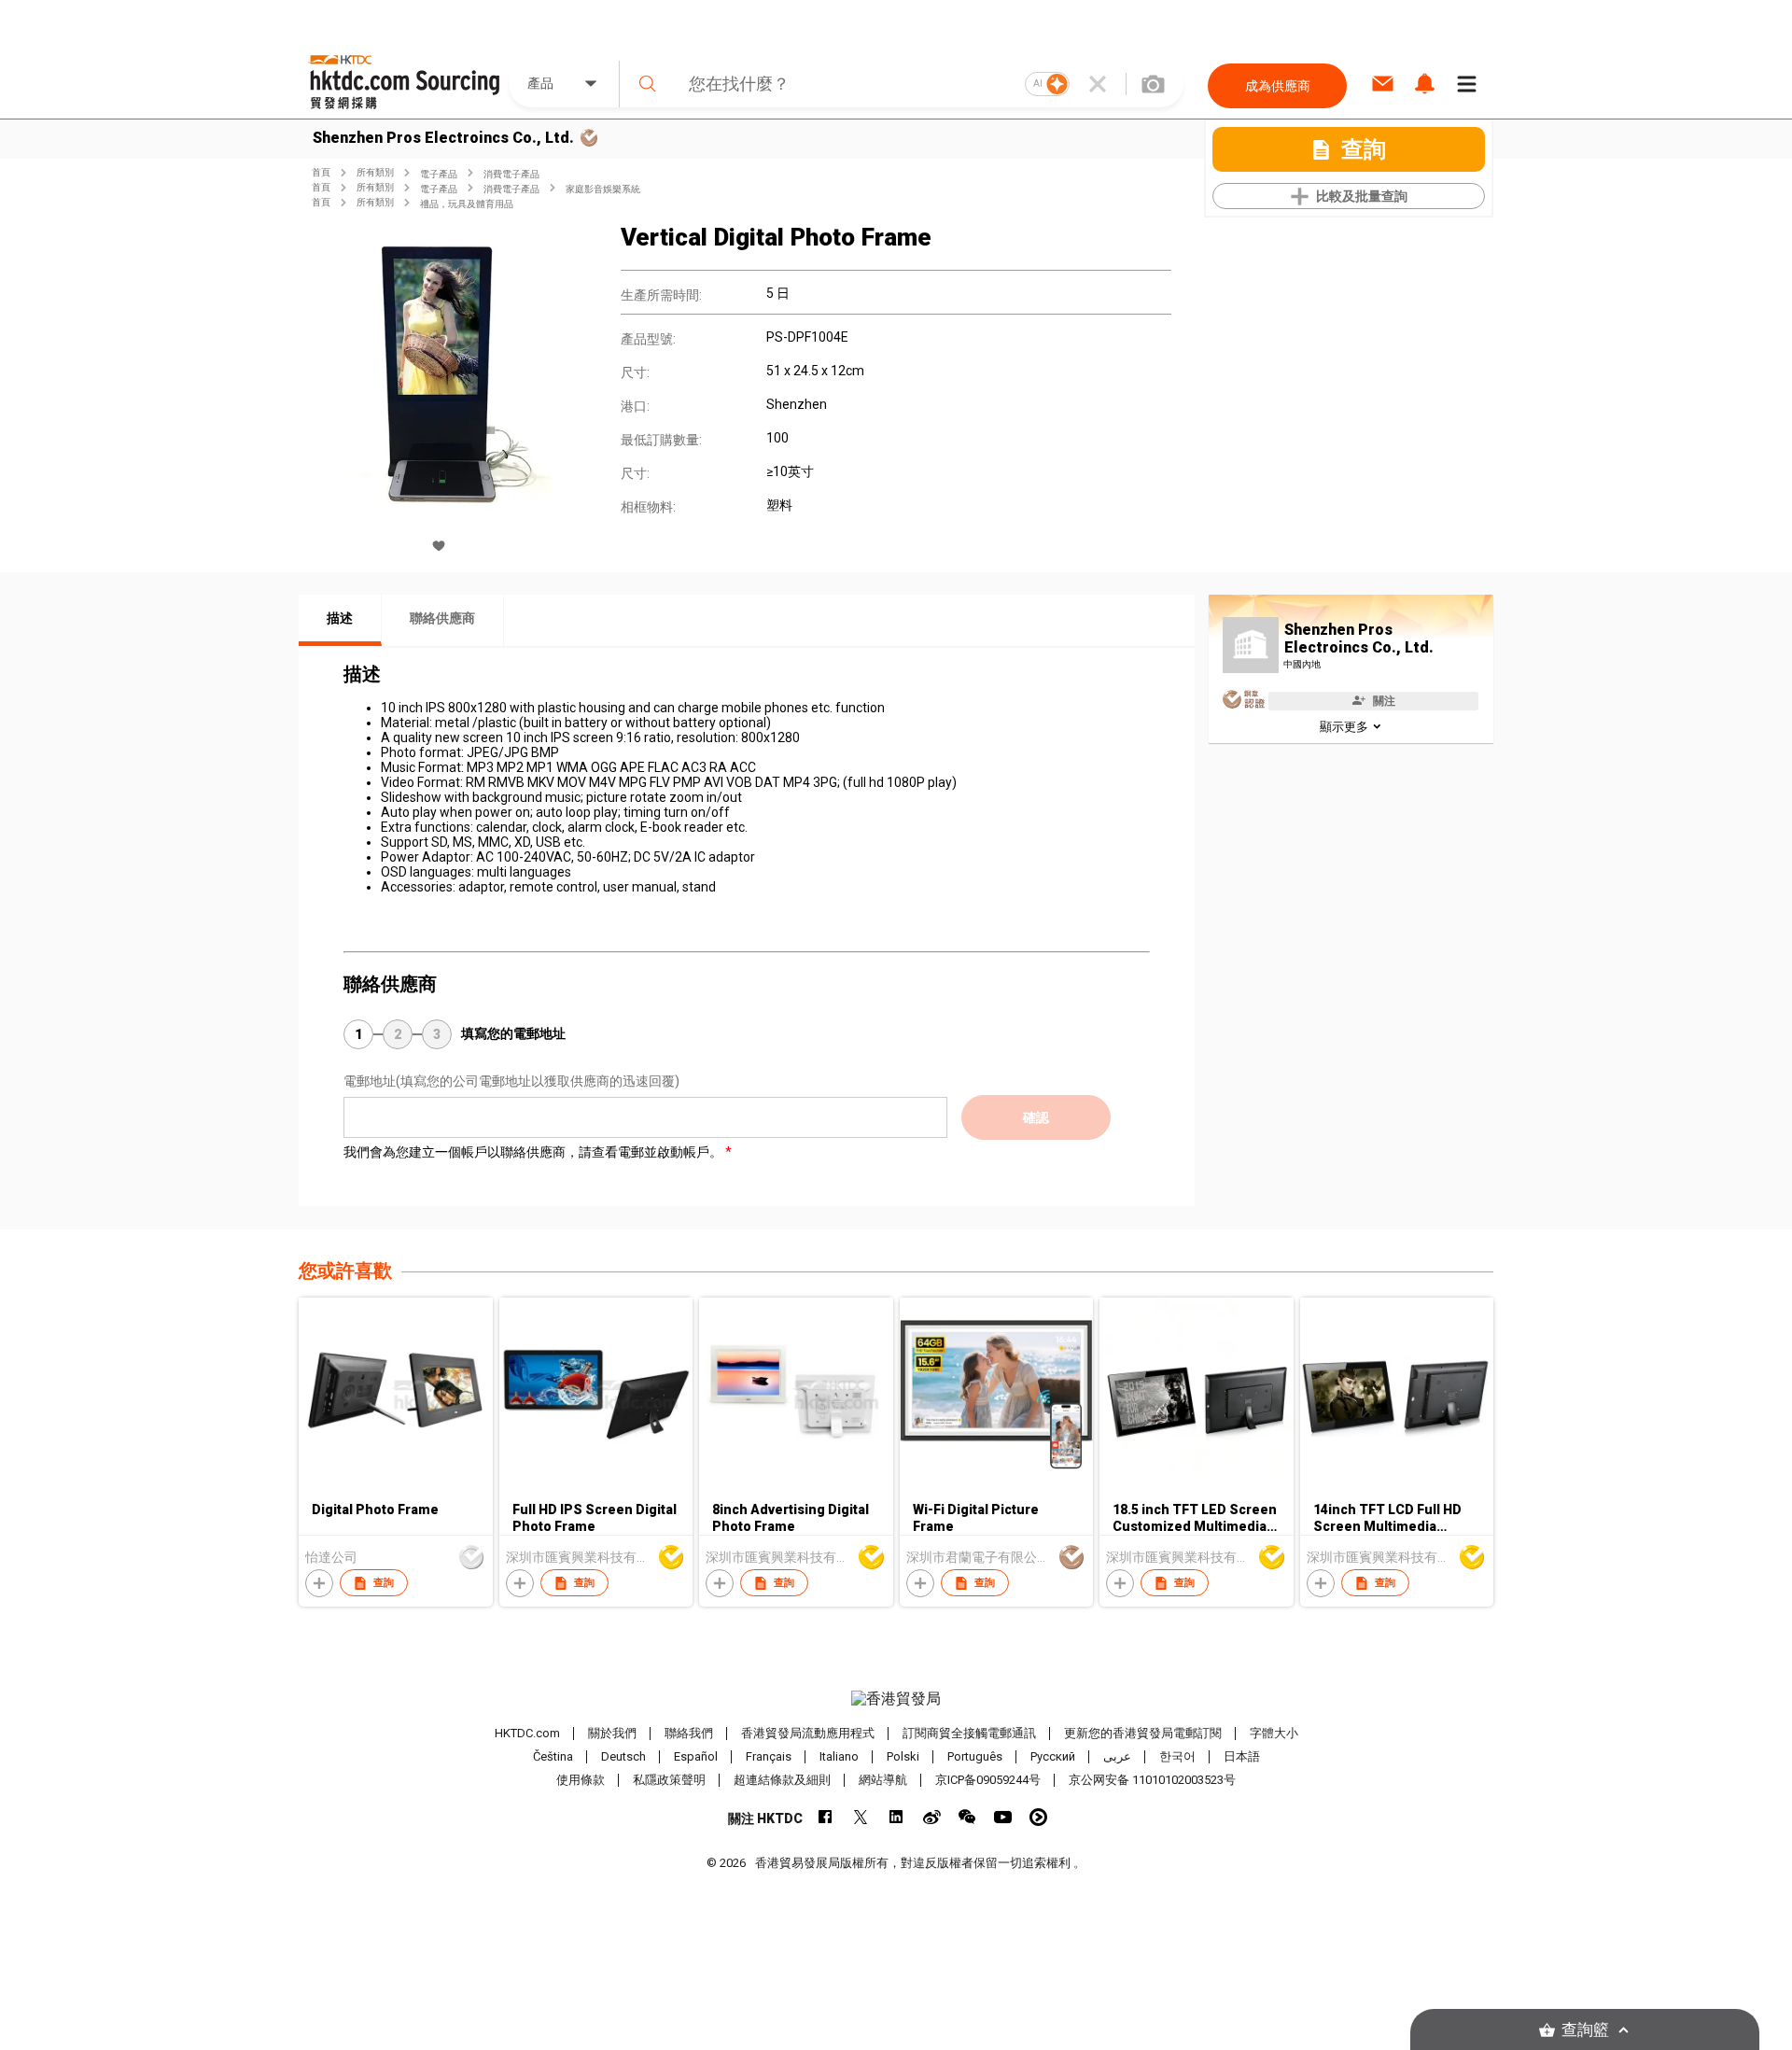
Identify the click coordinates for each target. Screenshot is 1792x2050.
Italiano (839, 1756)
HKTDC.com (527, 1733)
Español (696, 1756)
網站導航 (883, 1780)
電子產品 (439, 174)
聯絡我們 (689, 1733)
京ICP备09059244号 (988, 1780)
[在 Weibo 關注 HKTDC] (932, 1817)
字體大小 (1274, 1733)
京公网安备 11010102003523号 (1152, 1780)
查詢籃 (1585, 2030)
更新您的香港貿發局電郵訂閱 (1143, 1733)
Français (769, 1756)
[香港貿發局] (896, 1699)
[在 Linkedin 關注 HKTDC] (896, 1817)
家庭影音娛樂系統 (603, 189)
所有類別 (375, 172)
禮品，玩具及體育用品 (467, 204)
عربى (1117, 1756)
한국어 (1177, 1756)
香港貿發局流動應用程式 (808, 1733)
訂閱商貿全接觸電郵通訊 (969, 1733)
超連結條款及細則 (782, 1780)
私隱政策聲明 (669, 1780)
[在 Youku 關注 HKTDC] (1038, 1817)
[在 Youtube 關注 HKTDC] (1003, 1817)
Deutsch (623, 1756)
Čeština (553, 1756)
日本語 (1242, 1756)
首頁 (321, 172)
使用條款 (581, 1780)
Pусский (1053, 1756)
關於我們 (612, 1733)
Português (975, 1756)
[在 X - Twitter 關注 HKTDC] (861, 1817)
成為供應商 (1278, 86)
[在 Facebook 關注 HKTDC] (826, 1817)
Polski (903, 1756)
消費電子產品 (511, 174)
